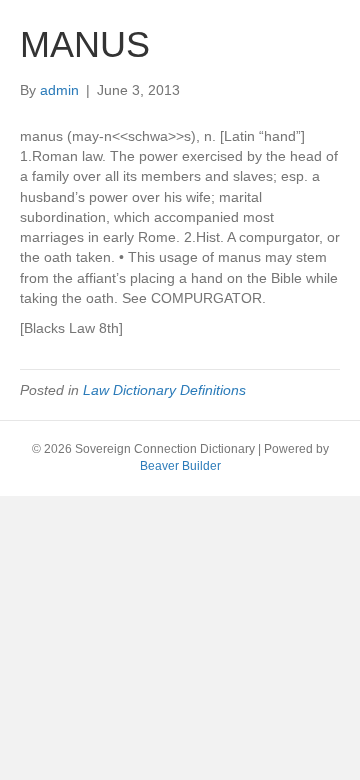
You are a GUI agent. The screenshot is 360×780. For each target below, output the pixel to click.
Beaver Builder (180, 466)
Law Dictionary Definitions (164, 390)
